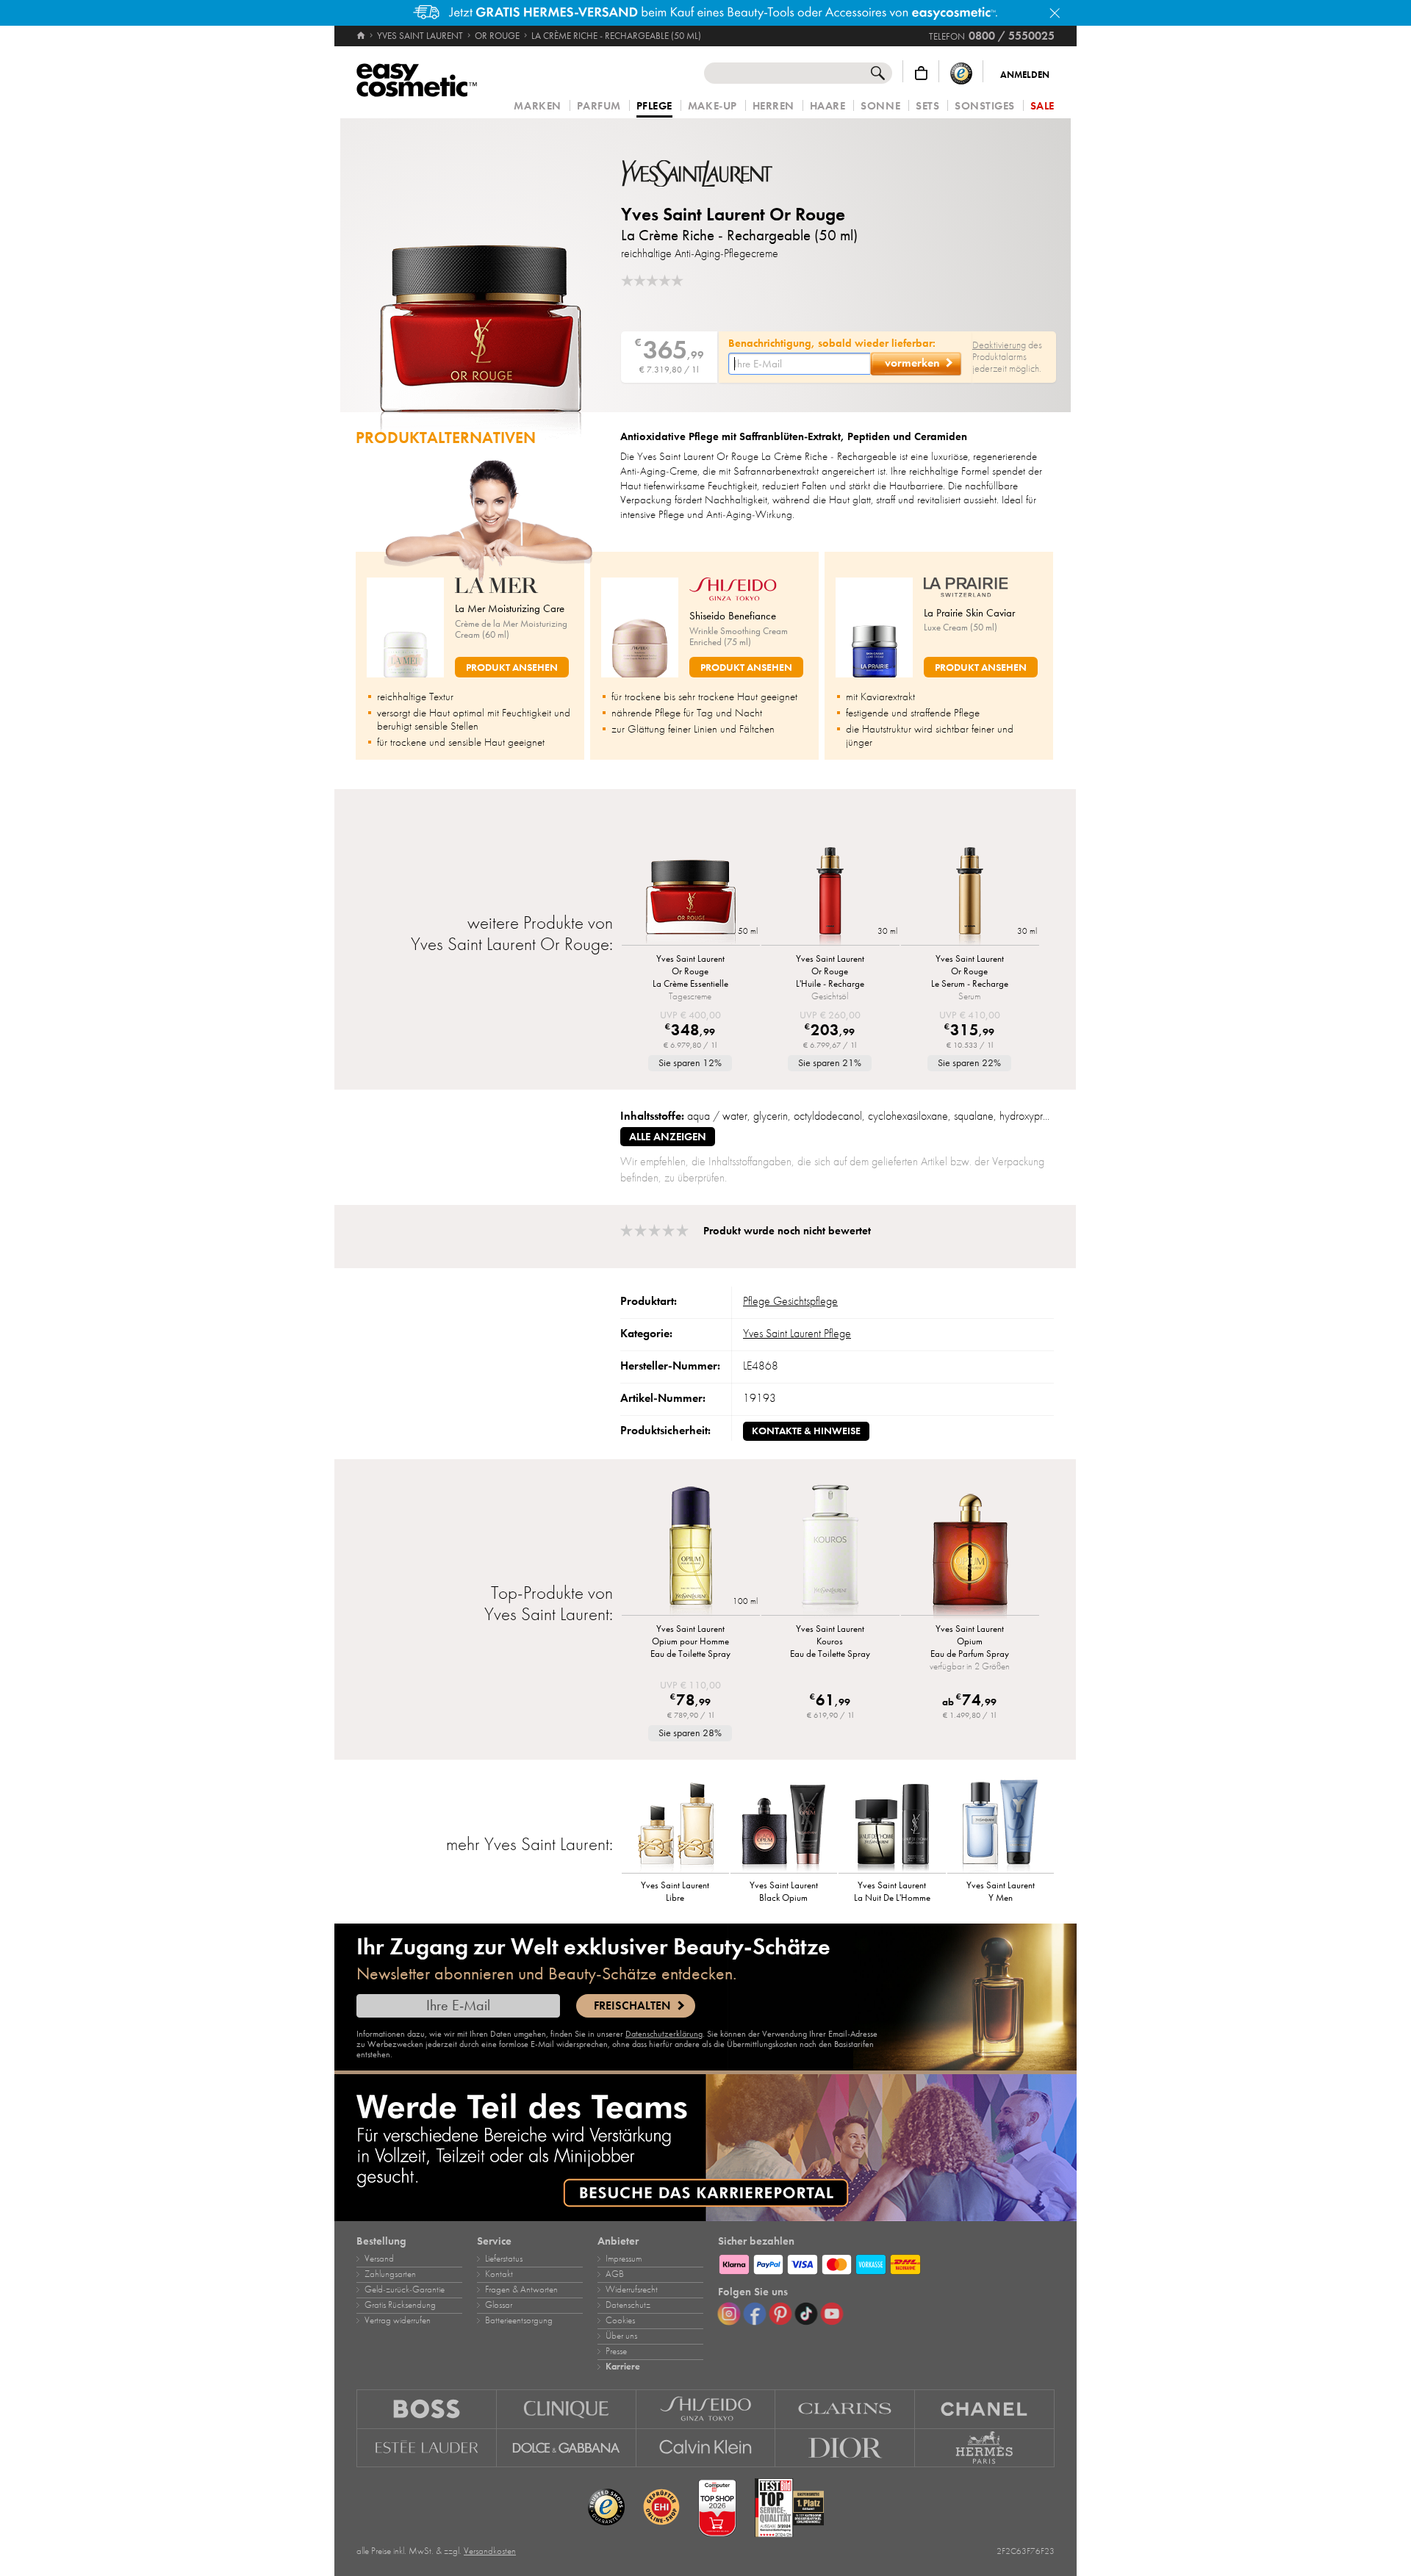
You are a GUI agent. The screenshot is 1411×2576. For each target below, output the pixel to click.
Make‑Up (712, 106)
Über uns (621, 2336)
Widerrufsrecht (632, 2289)
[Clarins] (845, 2409)
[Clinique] (567, 2409)
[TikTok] (806, 2314)
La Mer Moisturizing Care (510, 608)
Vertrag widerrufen (398, 2320)
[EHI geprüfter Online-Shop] (661, 2508)
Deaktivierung (999, 345)
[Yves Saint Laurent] (709, 173)
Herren (773, 106)
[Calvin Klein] (706, 2448)
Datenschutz (628, 2305)
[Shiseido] (706, 2409)
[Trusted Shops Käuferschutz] (961, 73)
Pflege (654, 107)
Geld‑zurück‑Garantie (405, 2289)
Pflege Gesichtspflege (790, 1301)
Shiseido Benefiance (733, 616)
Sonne (880, 106)
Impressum (624, 2259)
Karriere (623, 2367)
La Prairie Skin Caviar (969, 613)
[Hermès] (985, 2448)
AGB (615, 2274)
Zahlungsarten (390, 2274)
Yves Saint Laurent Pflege (797, 1334)
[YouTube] (832, 2314)
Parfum (599, 106)
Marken (537, 106)
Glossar (499, 2305)
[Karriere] (705, 2148)
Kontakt (499, 2274)
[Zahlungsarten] (886, 2262)
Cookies (620, 2320)
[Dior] (845, 2448)
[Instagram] (729, 2314)
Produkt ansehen (512, 668)
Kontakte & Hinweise (806, 1431)
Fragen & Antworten (521, 2289)
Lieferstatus (504, 2259)
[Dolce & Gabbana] (567, 2448)
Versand (379, 2259)
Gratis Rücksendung (400, 2305)
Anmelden (1025, 75)
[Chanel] (985, 2409)
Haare (828, 106)
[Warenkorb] (921, 73)
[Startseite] (362, 36)
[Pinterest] (780, 2314)
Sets (927, 106)
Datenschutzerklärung (664, 2034)
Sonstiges (985, 106)
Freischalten (632, 2006)
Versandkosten (490, 2551)
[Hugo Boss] (427, 2409)
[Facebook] (755, 2314)
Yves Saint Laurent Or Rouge (733, 214)
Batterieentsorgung (519, 2320)
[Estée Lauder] (427, 2448)
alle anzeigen (668, 1137)
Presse (616, 2351)
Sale (1042, 106)
